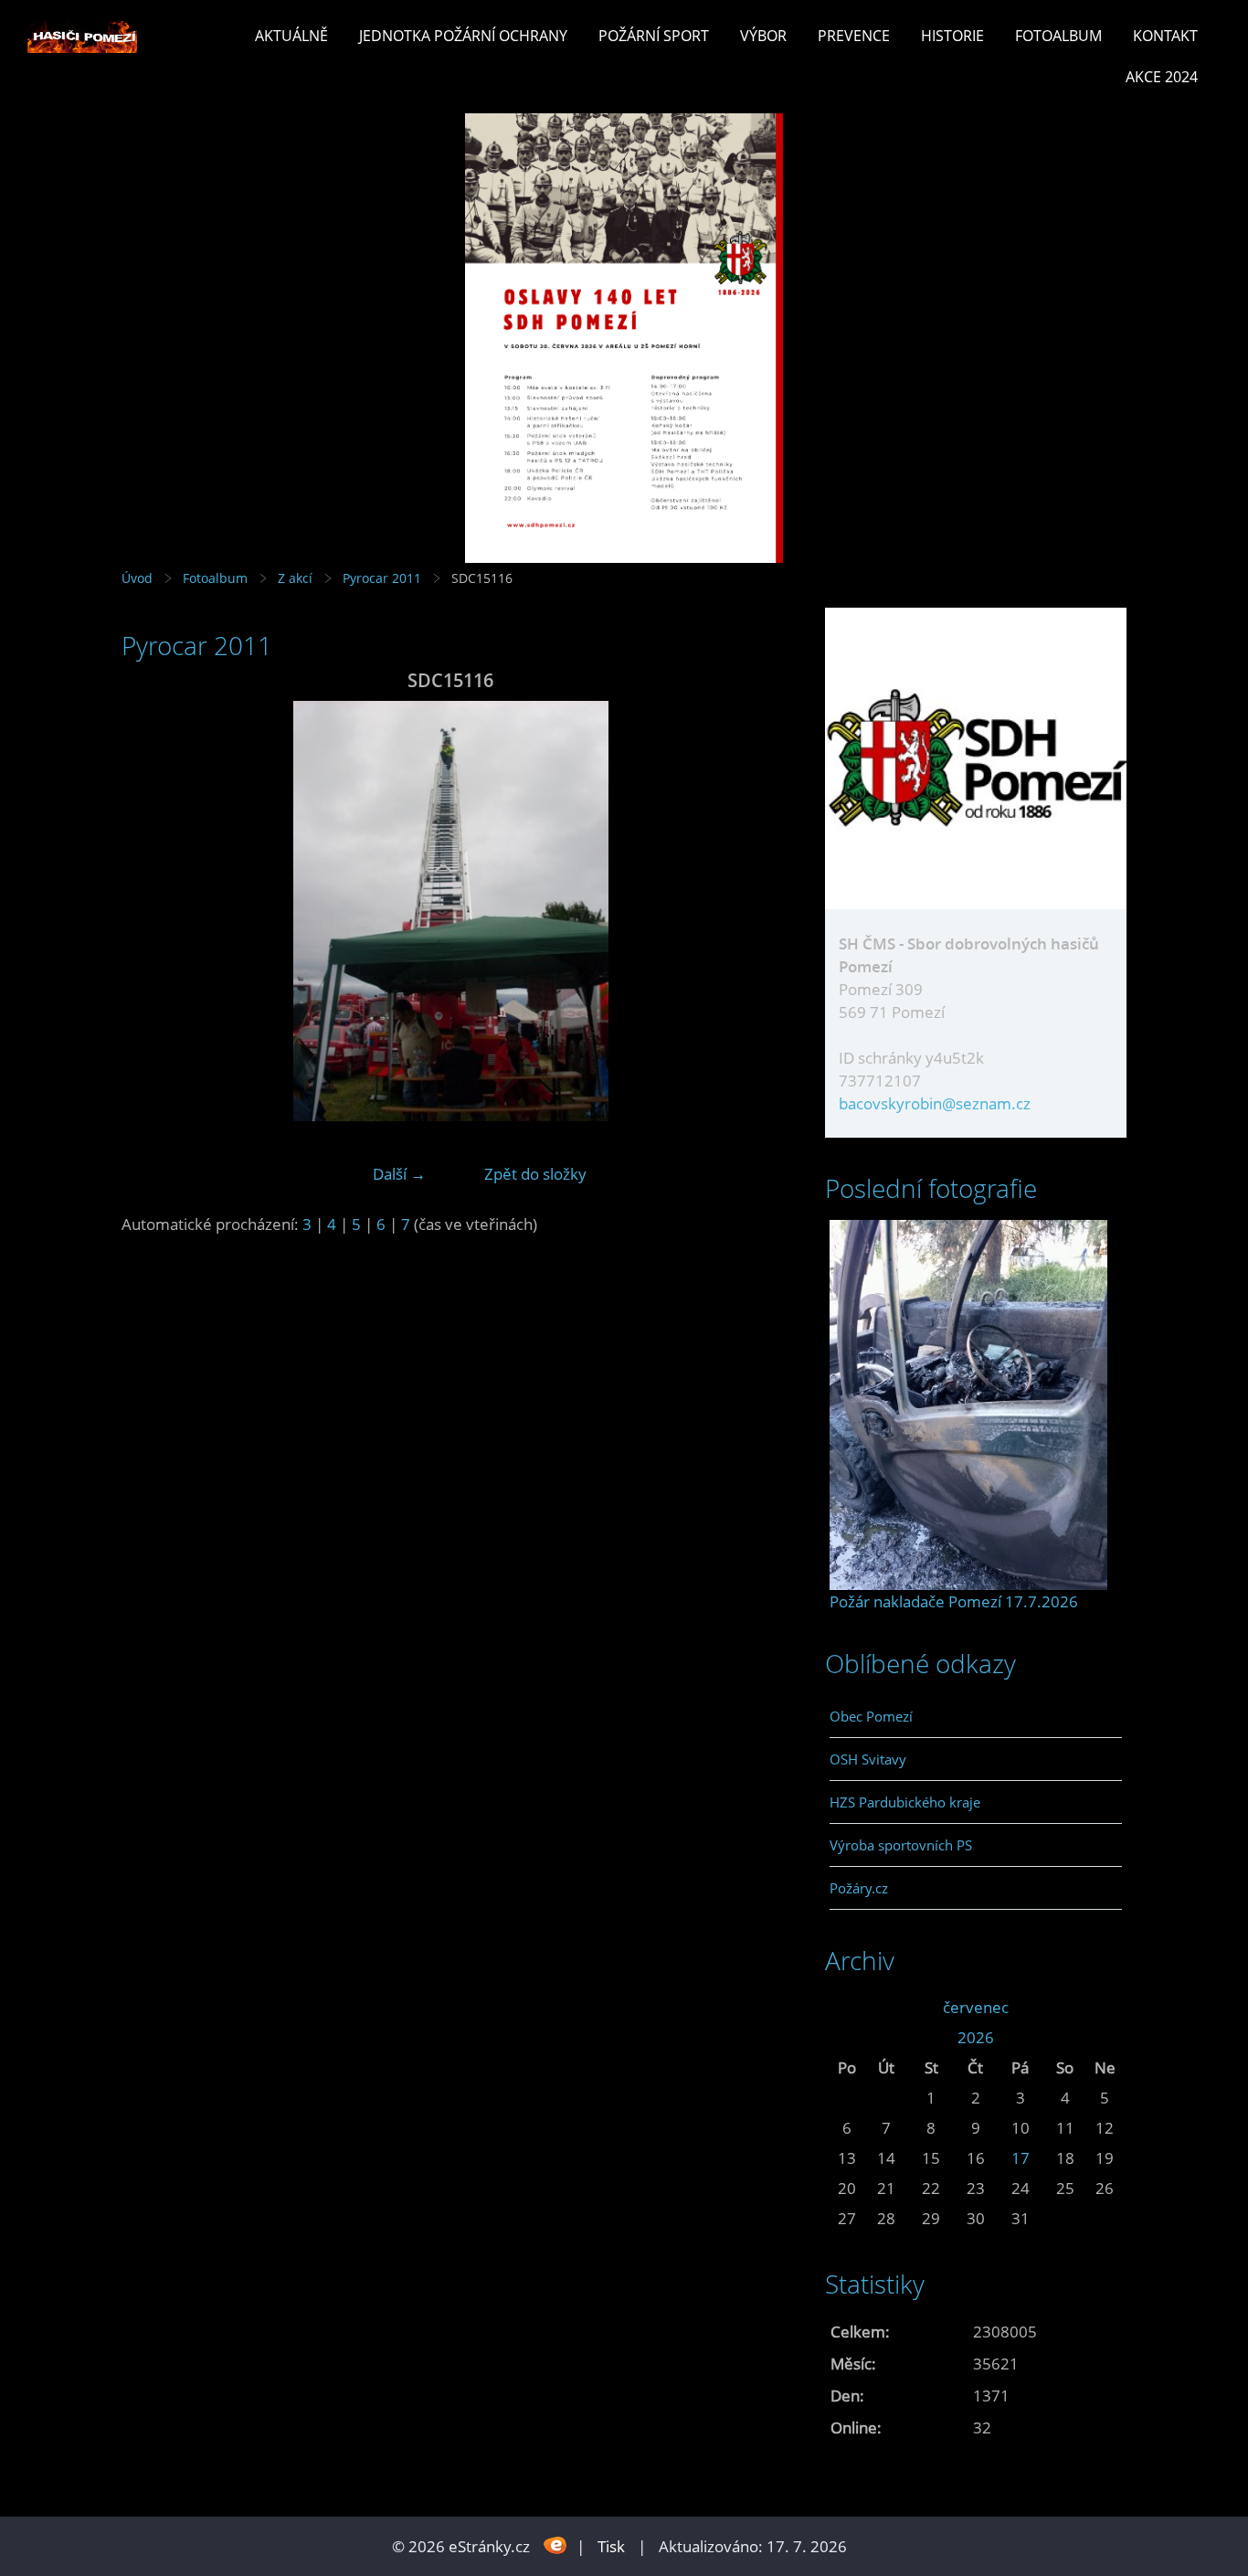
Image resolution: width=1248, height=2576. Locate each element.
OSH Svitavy (868, 1759)
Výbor (763, 36)
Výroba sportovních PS (901, 1845)
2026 (976, 2037)
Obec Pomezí (871, 1716)
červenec (976, 2007)
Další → (399, 1174)
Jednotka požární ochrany (463, 36)
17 (1021, 2158)
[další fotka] (750, 911)
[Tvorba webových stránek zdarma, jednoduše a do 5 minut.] (555, 2544)
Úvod (137, 578)
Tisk (611, 2546)
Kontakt (1165, 36)
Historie (952, 36)
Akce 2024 (1162, 77)
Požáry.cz (859, 1888)
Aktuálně (291, 36)
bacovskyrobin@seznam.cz (935, 1103)
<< (847, 2007)
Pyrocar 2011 (382, 578)
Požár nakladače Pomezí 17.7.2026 (954, 1601)
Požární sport (654, 36)
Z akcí (295, 578)
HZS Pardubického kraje (905, 1802)
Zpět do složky (535, 1174)
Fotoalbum (1058, 36)
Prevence (854, 36)
